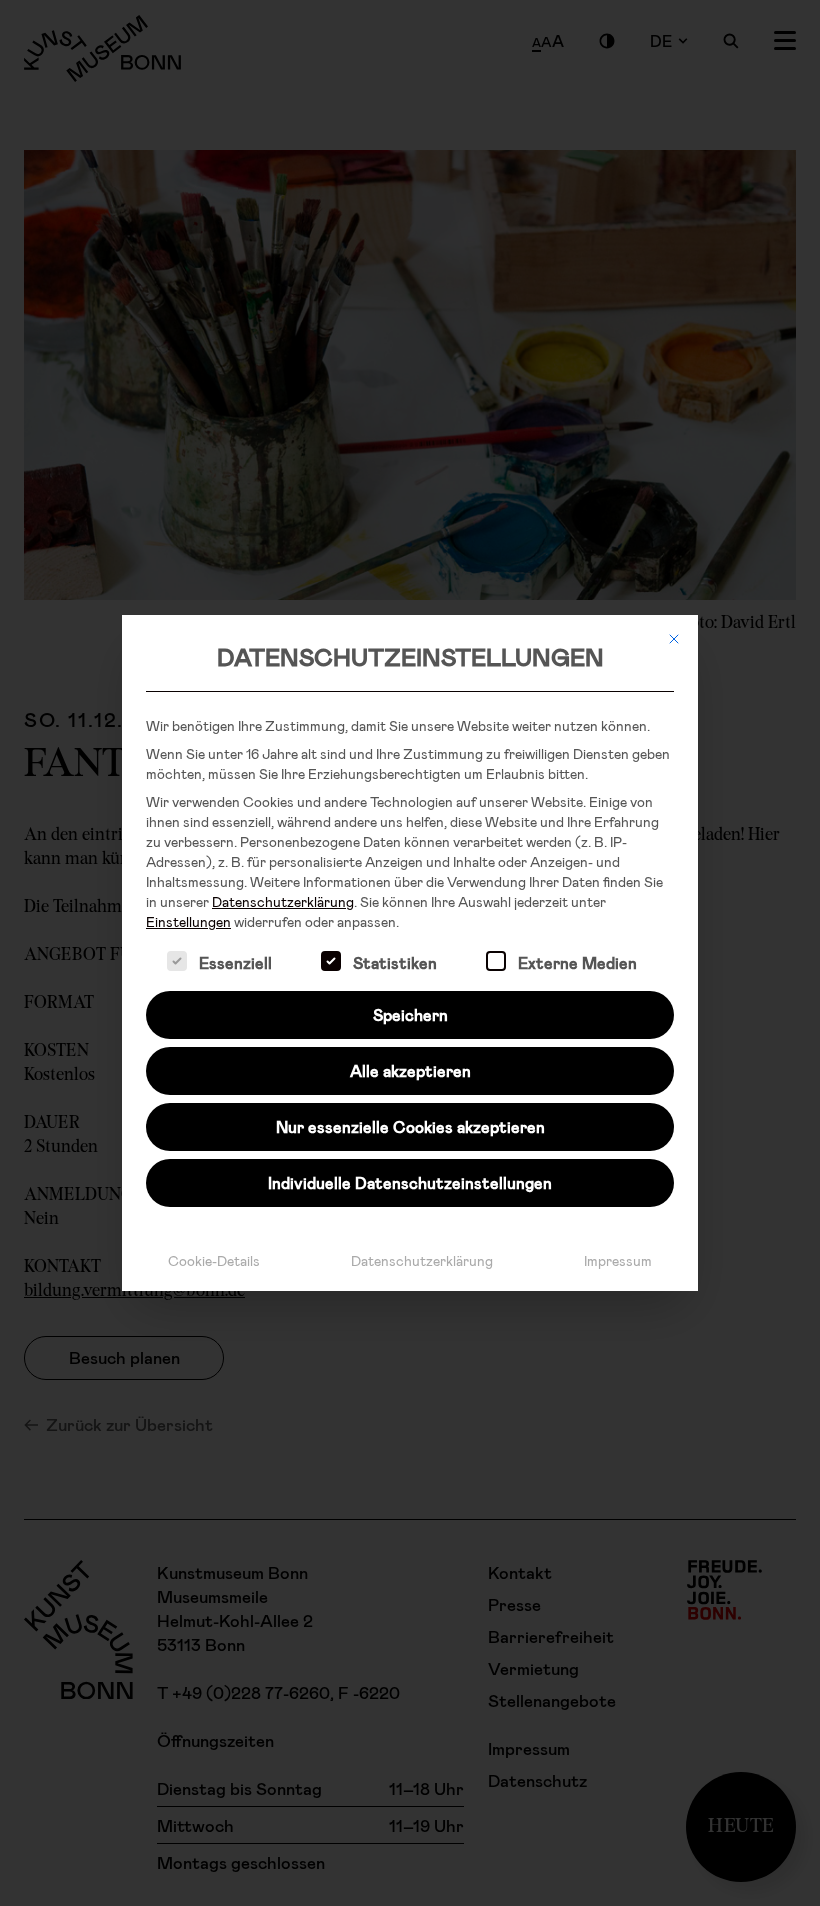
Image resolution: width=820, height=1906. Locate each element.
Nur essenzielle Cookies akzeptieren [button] (410, 1126)
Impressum (618, 1260)
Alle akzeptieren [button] (410, 1070)
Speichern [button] (410, 1014)
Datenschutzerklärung (283, 901)
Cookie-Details (214, 1260)
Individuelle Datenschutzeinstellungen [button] (410, 1182)
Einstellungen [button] (188, 921)
